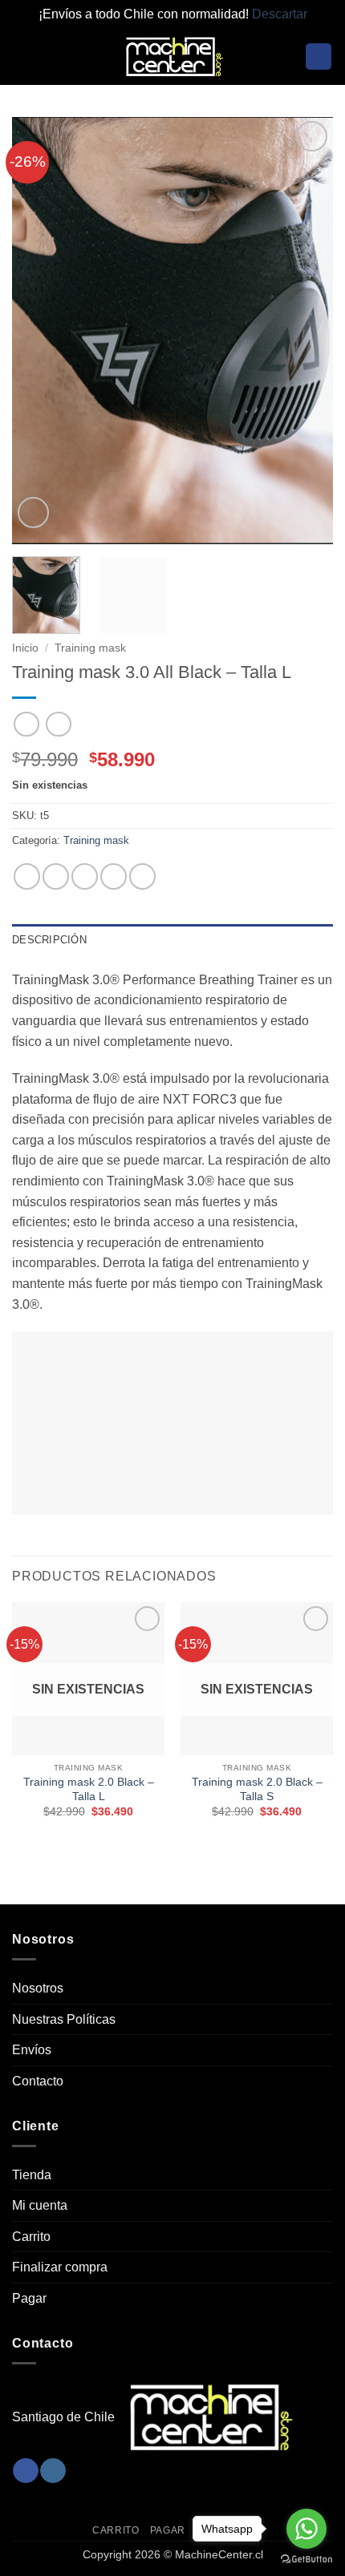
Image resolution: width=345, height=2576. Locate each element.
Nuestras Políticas (64, 2019)
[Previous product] (58, 724)
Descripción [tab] (49, 940)
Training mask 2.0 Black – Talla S (257, 1789)
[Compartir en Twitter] (85, 876)
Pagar (29, 2298)
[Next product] (26, 724)
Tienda (32, 2175)
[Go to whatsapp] (306, 2529)
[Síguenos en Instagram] (53, 2471)
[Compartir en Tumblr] (142, 876)
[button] (22, 57)
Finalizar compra (60, 2267)
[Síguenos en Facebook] (25, 2471)
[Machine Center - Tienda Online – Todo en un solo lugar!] (172, 57)
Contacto (38, 2081)
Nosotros (38, 1988)
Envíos (32, 2050)
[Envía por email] (114, 876)
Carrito (31, 2237)
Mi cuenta (40, 2205)
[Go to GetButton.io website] (306, 2560)
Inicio (25, 648)
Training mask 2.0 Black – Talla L (89, 1789)
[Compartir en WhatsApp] (27, 876)
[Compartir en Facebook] (56, 876)
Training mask (90, 648)
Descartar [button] (280, 14)
